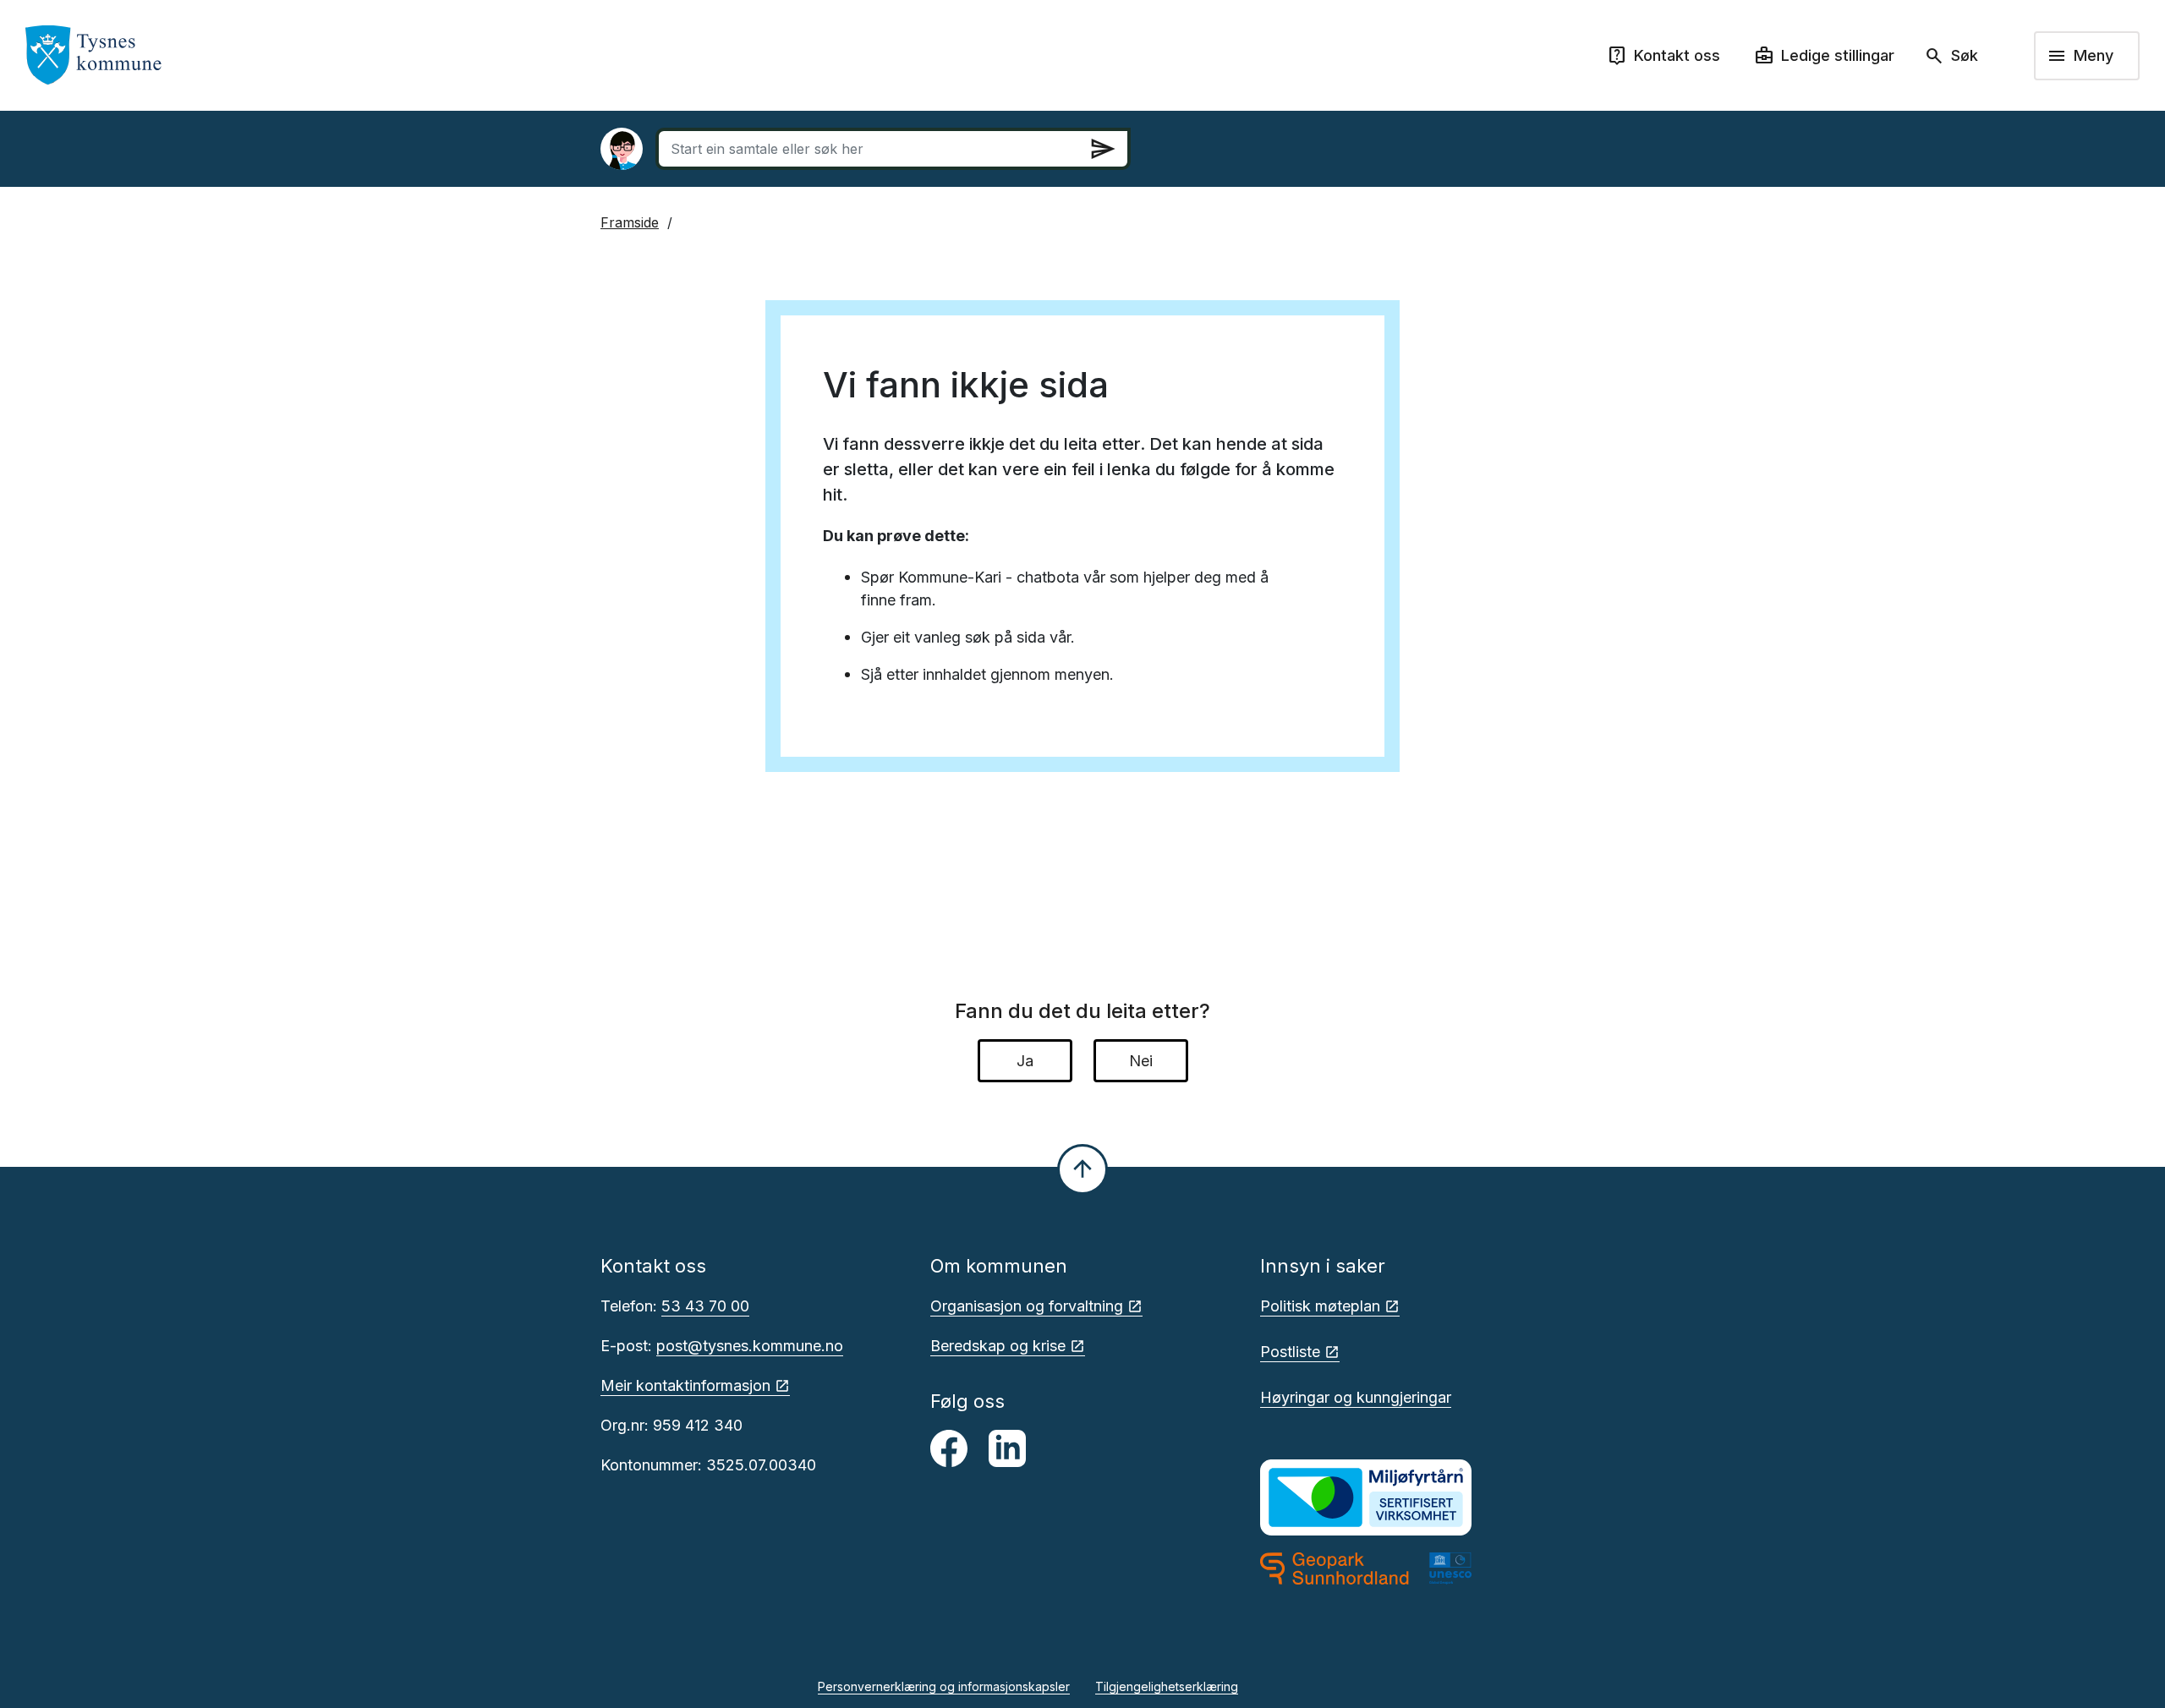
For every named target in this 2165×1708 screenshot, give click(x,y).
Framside (630, 222)
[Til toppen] (1082, 1169)
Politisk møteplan (1320, 1306)
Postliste (1290, 1352)
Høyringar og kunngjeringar (1356, 1397)
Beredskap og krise (998, 1346)
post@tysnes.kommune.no (750, 1346)
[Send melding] (1103, 149)
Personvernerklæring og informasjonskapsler (944, 1686)
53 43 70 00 (705, 1306)
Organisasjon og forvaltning (1027, 1306)
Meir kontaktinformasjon (685, 1385)
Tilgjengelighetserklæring (1167, 1686)
